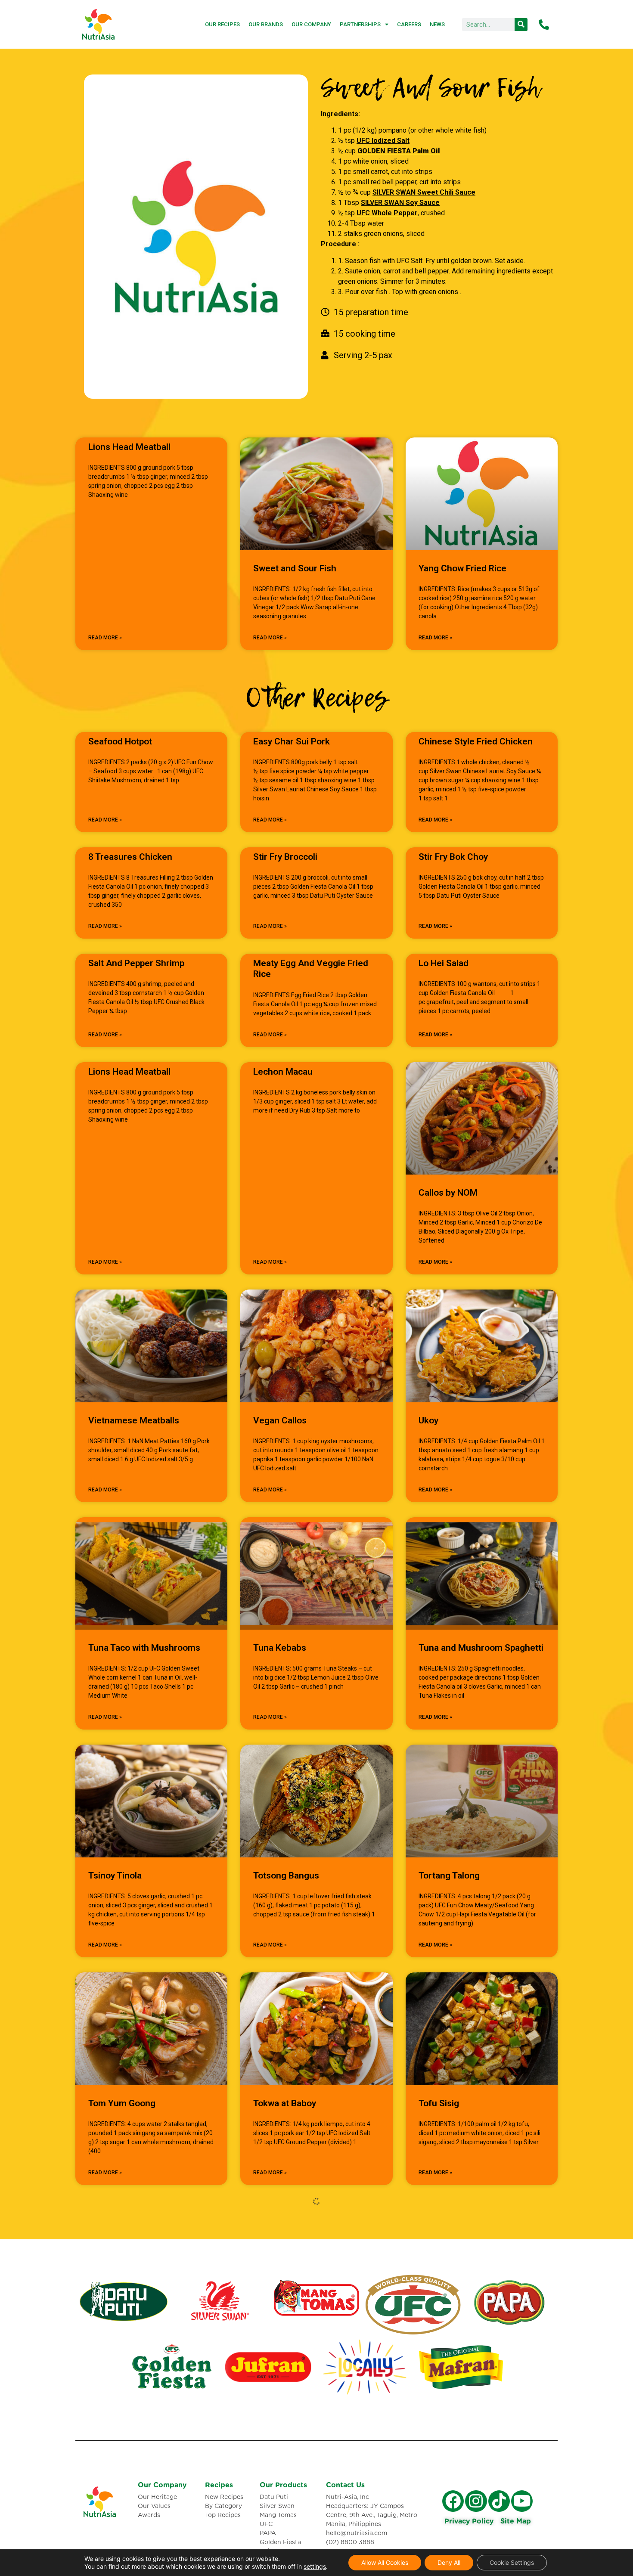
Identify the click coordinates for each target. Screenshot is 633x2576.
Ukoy (428, 1420)
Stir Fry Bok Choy (453, 857)
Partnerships (360, 24)
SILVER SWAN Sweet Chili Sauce (424, 192)
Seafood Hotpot (120, 741)
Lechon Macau (283, 1072)
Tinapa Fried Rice (453, 2331)
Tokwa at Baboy (285, 2103)
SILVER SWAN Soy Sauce (400, 203)
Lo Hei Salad (444, 963)
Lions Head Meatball (129, 447)
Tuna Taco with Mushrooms (144, 1648)
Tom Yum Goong (122, 2103)
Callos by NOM (448, 1193)
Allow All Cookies (385, 2562)
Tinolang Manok (286, 2331)
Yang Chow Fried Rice (462, 568)
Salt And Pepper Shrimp (136, 963)
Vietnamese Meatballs (134, 1420)
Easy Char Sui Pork (292, 741)
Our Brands (266, 24)
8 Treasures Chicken (130, 857)
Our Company (311, 24)
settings (315, 2566)
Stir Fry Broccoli (285, 857)
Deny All (449, 2562)
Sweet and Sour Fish (295, 568)
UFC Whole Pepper (387, 213)
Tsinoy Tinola (115, 1875)
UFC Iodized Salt (383, 141)
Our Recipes (222, 24)
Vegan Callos (280, 1420)
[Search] (521, 25)
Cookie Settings (512, 2562)
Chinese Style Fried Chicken (476, 741)
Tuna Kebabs (280, 1648)
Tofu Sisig (439, 2103)
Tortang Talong (449, 1875)
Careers (409, 24)
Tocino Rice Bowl (123, 2331)
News (437, 24)
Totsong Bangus (286, 1875)
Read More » (105, 638)
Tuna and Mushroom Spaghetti (481, 1648)
